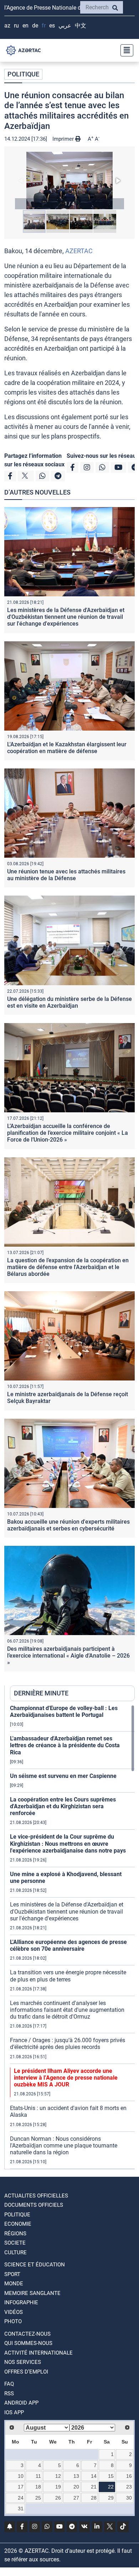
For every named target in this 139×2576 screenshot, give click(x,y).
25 (38, 2498)
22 (111, 2487)
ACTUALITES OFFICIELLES (36, 2196)
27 (76, 2498)
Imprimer (64, 139)
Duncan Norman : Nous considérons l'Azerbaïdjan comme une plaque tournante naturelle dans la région (64, 2146)
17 (21, 2487)
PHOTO (13, 2321)
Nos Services (23, 2362)
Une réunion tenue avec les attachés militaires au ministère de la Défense (66, 875)
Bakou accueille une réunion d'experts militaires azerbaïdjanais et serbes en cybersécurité (68, 1525)
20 (76, 2487)
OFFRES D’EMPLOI (26, 2372)
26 (58, 2498)
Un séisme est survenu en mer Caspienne (63, 1776)
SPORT (12, 2274)
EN (25, 26)
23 (129, 2487)
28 (94, 2498)
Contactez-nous (27, 2334)
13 (76, 2476)
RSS (9, 2394)
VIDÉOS (14, 2312)
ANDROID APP (21, 2403)
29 (111, 2498)
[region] (72, 1937)
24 (21, 2498)
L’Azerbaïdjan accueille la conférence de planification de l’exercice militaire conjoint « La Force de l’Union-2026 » (68, 1133)
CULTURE (16, 2252)
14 (94, 2476)
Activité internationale (38, 2353)
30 (129, 2498)
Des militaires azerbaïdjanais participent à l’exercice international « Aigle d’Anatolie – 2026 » (68, 1656)
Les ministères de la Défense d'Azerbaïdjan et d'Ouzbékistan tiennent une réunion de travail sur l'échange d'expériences (66, 617)
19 (58, 2487)
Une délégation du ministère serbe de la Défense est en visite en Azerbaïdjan (69, 1002)
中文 (81, 26)
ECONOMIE (18, 2224)
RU (16, 26)
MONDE (14, 2284)
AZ (7, 26)
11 (38, 2476)
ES (52, 26)
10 (21, 2476)
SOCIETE (15, 2243)
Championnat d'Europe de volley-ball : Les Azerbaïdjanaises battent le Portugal (64, 1712)
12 (58, 2476)
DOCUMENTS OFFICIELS (34, 2205)
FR (44, 26)
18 (38, 2487)
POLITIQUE (23, 74)
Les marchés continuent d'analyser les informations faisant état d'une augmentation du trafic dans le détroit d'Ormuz (67, 2010)
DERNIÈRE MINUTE (41, 1693)
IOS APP (14, 2412)
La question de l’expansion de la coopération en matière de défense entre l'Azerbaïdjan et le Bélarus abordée (68, 1267)
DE (35, 26)
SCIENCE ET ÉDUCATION (35, 2265)
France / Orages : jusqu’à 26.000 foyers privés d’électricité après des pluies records (68, 2044)
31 (21, 2509)
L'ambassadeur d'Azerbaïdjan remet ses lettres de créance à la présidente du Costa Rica (65, 1745)
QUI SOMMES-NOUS (28, 2343)
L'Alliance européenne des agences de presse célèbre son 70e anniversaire (68, 1945)
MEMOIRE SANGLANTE (32, 2293)
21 (94, 2487)
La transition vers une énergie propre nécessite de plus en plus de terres (68, 1976)
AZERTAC (79, 251)
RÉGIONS (15, 2234)
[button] (69, 181)
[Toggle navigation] (125, 50)
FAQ (9, 2384)
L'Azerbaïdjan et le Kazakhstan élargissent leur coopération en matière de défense (67, 748)
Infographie (21, 2302)
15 (111, 2476)
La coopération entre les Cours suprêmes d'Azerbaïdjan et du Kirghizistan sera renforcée (63, 1806)
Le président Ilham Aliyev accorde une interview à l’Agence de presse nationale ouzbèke (66, 2078)
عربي (65, 26)
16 (129, 2476)
